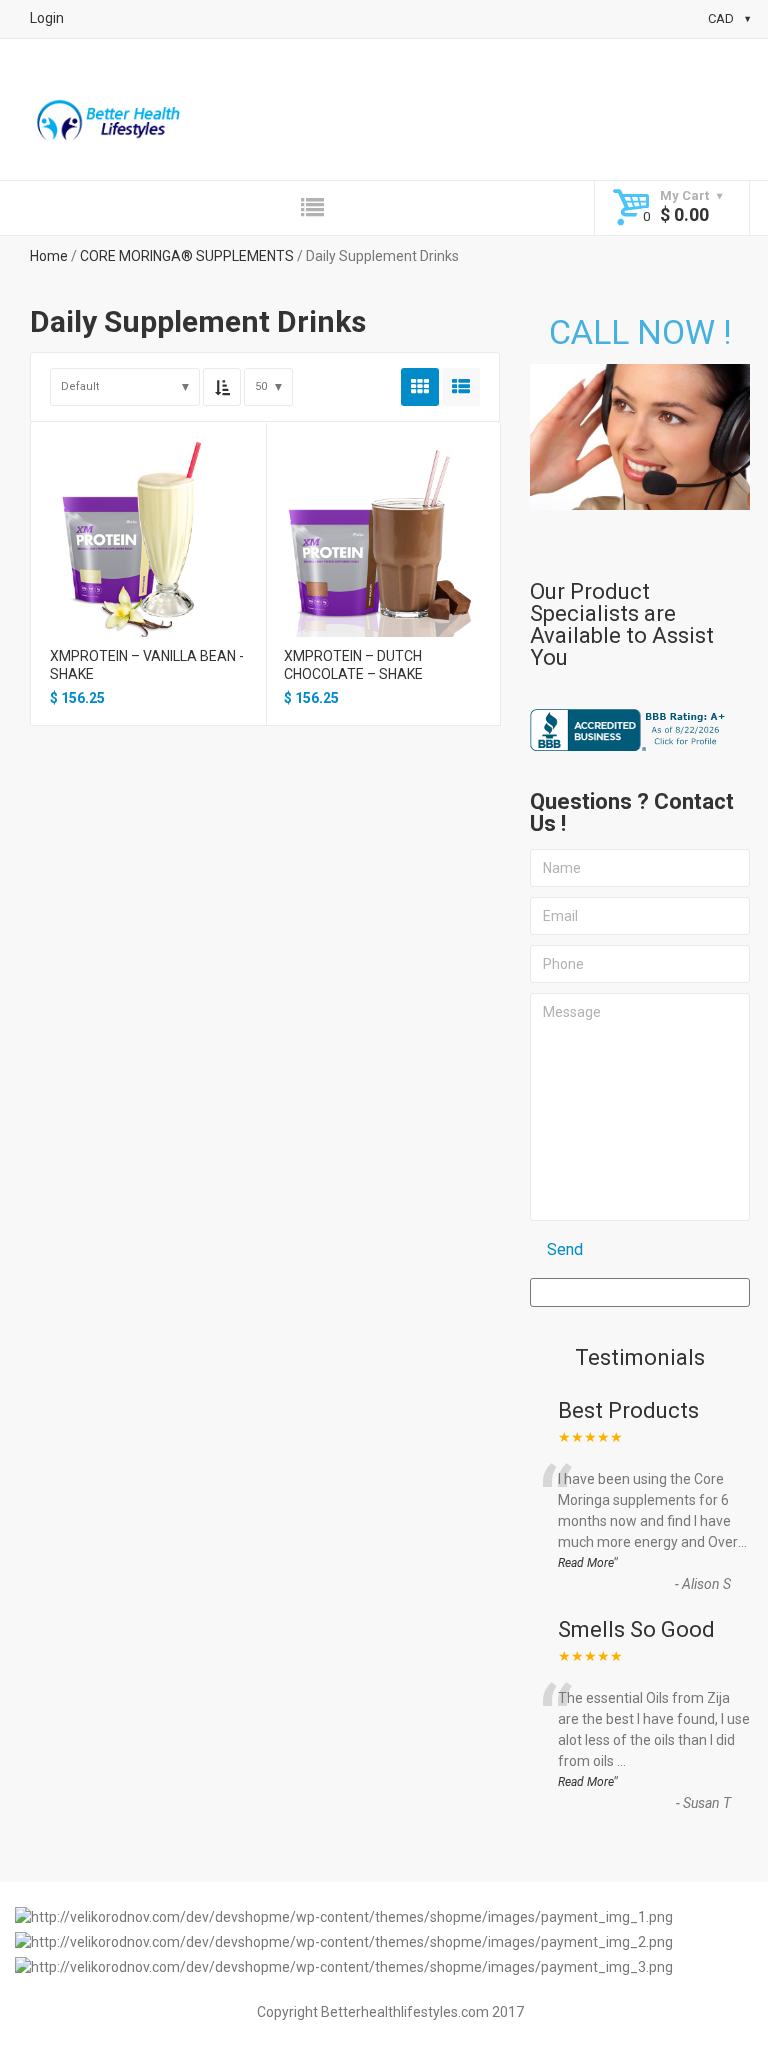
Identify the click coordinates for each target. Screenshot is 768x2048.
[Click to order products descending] (222, 387)
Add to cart (148, 551)
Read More (586, 1563)
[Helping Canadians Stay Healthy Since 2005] (109, 123)
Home (49, 256)
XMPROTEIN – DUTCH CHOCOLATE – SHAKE (353, 665)
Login (47, 18)
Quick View (147, 516)
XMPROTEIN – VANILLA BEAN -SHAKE (147, 665)
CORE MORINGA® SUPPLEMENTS (187, 256)
